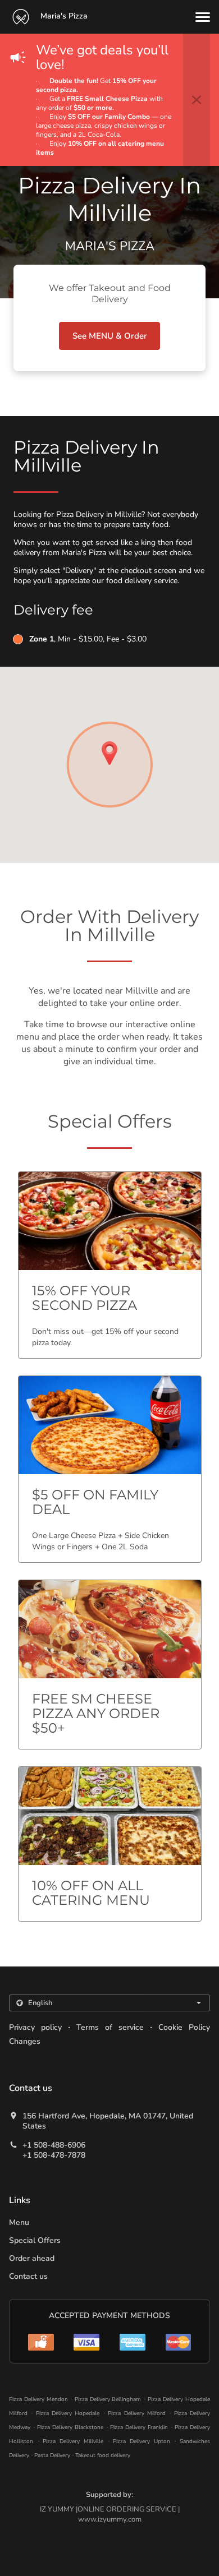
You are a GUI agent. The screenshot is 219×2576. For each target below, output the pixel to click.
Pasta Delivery (53, 2455)
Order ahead (32, 2258)
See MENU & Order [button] (110, 336)
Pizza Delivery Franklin (139, 2427)
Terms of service (110, 2027)
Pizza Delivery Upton (141, 2441)
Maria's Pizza (63, 16)
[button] (203, 17)
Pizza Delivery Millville (73, 2441)
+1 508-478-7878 (54, 2155)
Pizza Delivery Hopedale (68, 2413)
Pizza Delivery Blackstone (70, 2427)
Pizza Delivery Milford (137, 2413)
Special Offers (35, 2240)
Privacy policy (35, 2027)
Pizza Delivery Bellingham (108, 2399)
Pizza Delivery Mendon (38, 2399)
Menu (19, 2222)
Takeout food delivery (103, 2455)
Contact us (28, 2276)
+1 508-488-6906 (54, 2145)
